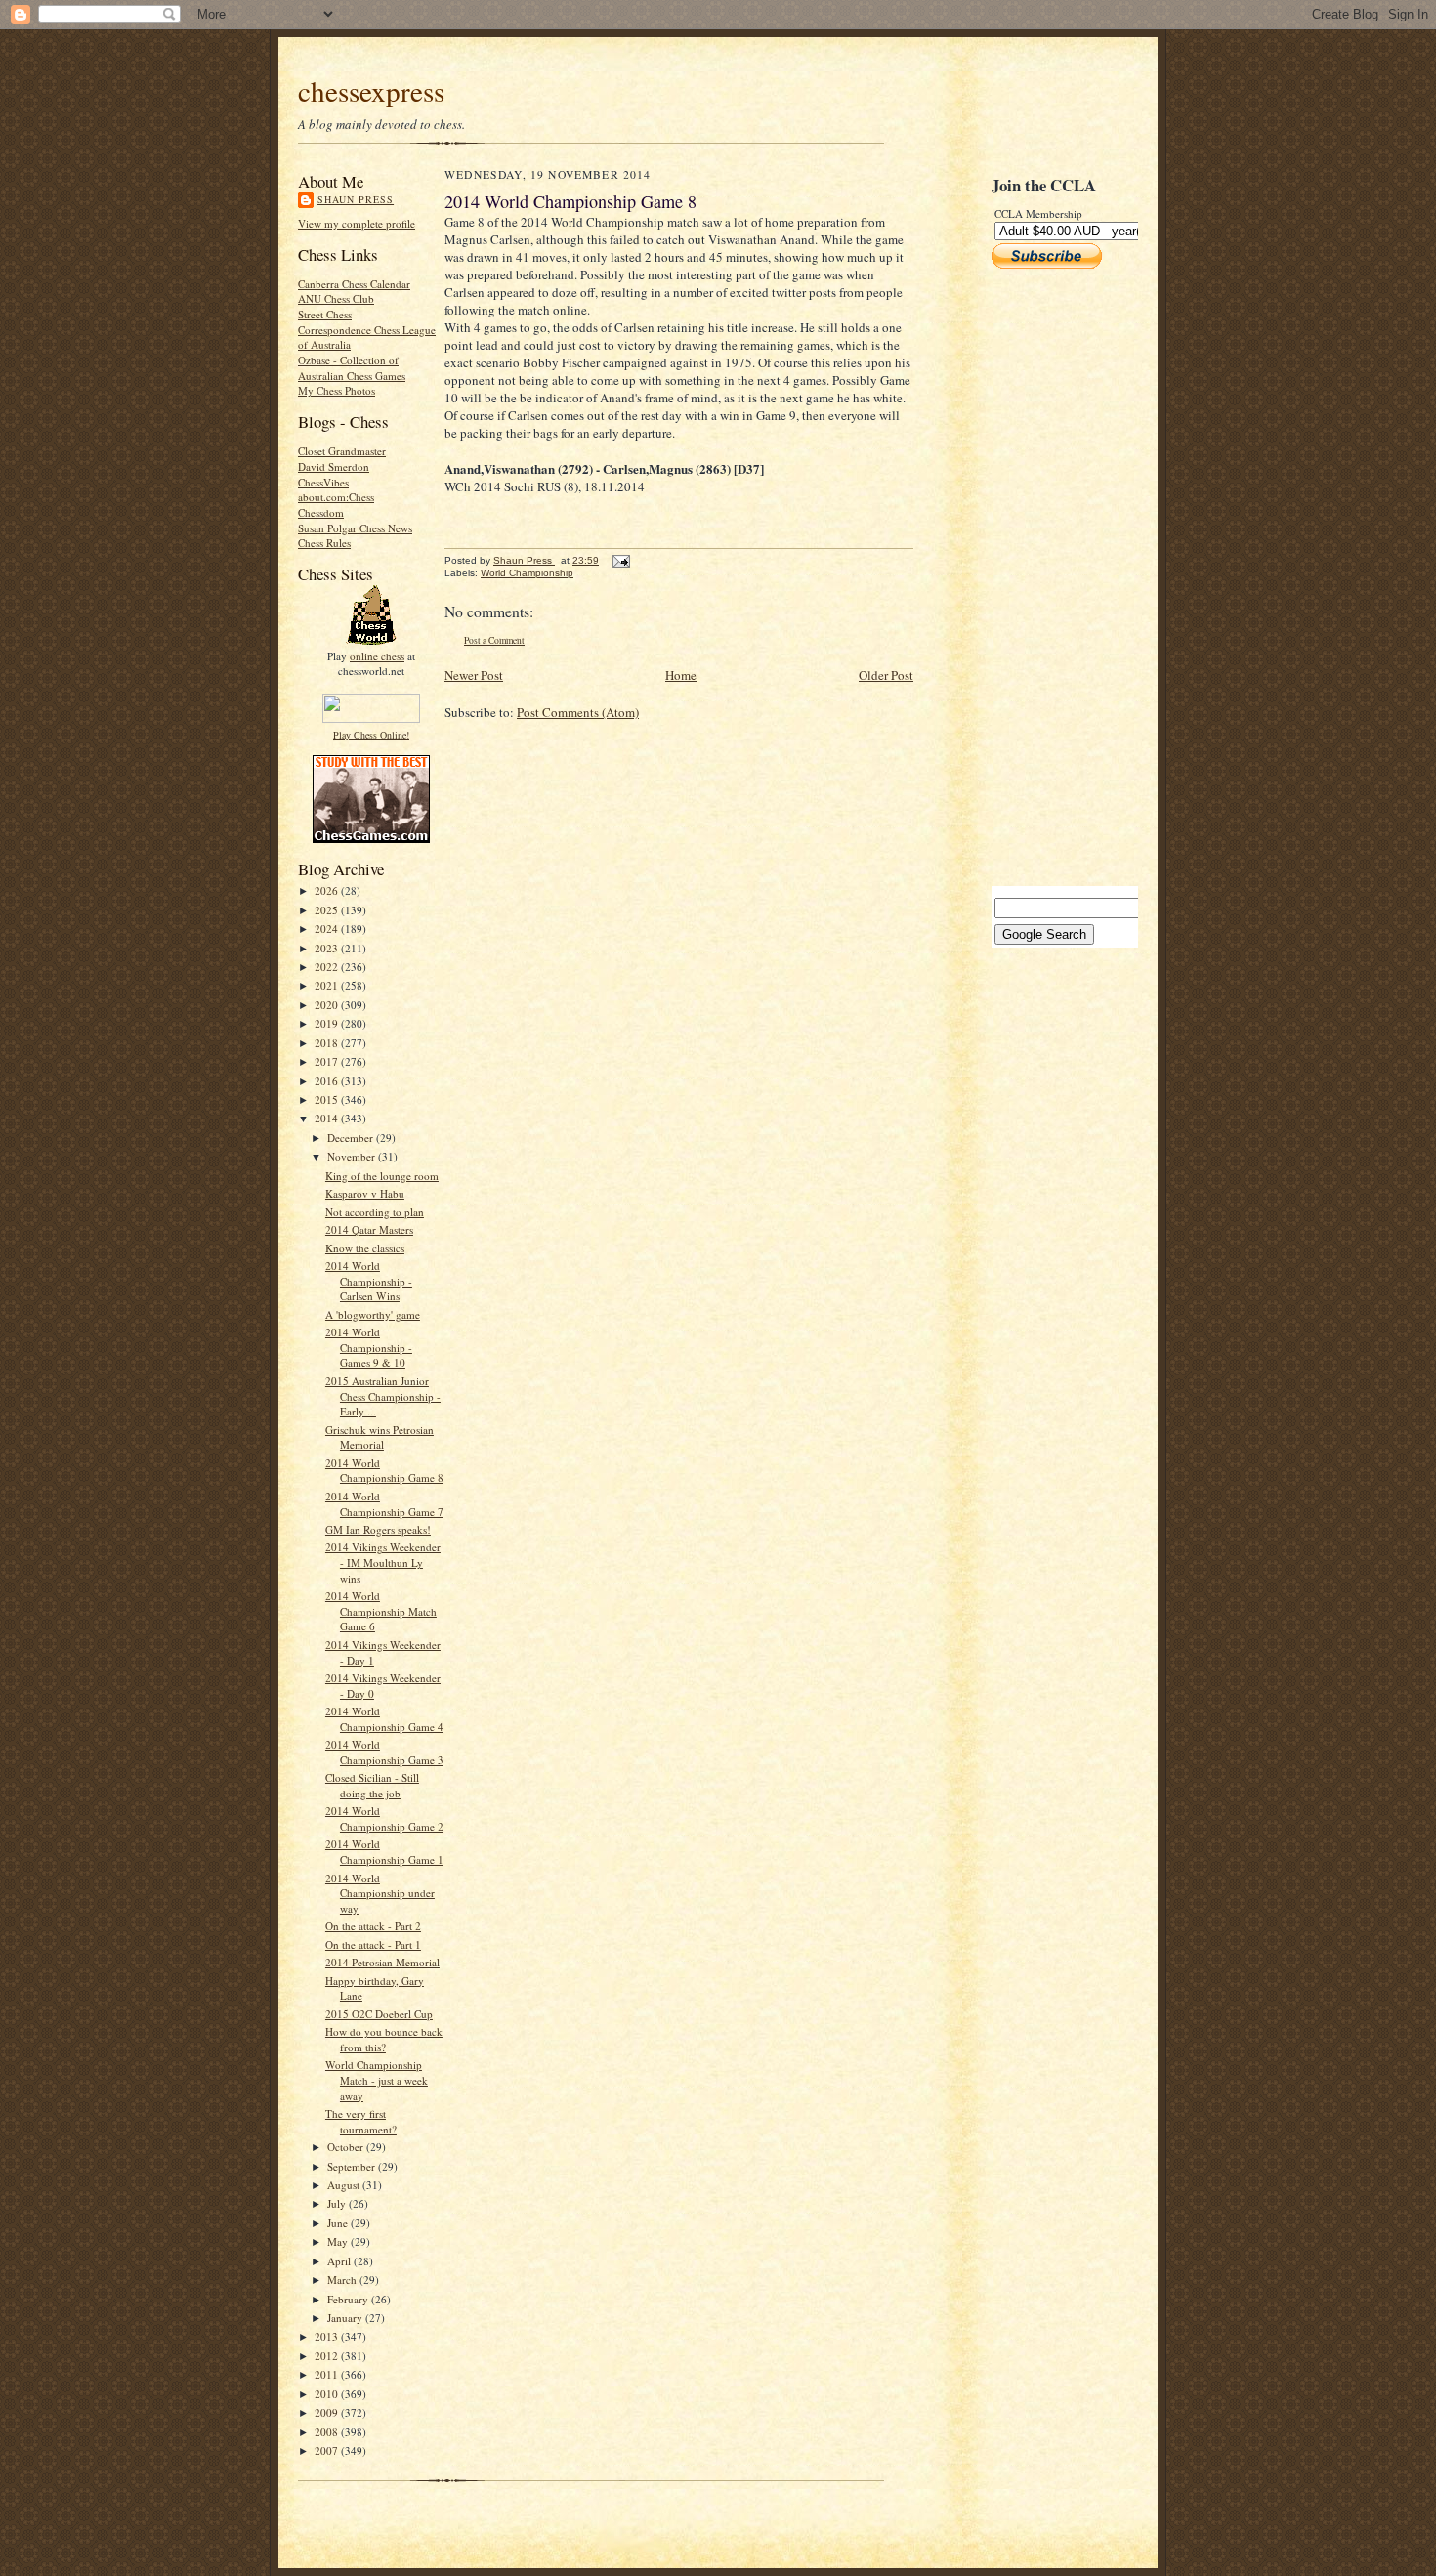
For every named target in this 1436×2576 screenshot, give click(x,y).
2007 (328, 2450)
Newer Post (474, 675)
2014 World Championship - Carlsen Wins (369, 1281)
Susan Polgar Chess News (355, 528)
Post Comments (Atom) (578, 712)
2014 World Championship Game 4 (384, 1719)
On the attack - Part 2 (373, 1926)
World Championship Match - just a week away (377, 2080)
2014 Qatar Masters (369, 1229)
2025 (328, 910)
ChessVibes (323, 482)
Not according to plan (375, 1212)
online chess (377, 656)
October (347, 2147)
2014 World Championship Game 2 (384, 1818)
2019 (328, 1023)
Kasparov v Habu (365, 1193)
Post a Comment (494, 640)
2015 (328, 1099)
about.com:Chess (336, 497)
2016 (328, 1081)
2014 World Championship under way (380, 1893)
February (349, 2299)
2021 (328, 985)
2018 (328, 1043)
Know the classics (365, 1248)
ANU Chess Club (336, 298)
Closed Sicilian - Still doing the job (372, 1785)
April (340, 2261)
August (345, 2185)
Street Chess (325, 314)
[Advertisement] (1050, 577)
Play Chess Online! (371, 735)
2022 (328, 967)
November (353, 1156)
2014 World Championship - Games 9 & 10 (369, 1347)
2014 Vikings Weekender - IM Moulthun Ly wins (383, 1562)
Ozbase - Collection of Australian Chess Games (352, 368)
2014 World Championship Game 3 (384, 1752)
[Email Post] (620, 560)
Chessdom (321, 512)
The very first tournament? (361, 2121)
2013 (328, 2336)
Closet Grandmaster (342, 451)
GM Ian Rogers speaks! (378, 1529)
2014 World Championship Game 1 (384, 1852)
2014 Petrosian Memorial (382, 1962)
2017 (328, 1061)
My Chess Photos (337, 390)
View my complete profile (357, 223)
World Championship (527, 573)
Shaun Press (356, 199)
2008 (328, 2432)
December (352, 1138)
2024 (328, 929)
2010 (328, 2394)
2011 (328, 2374)
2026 (328, 890)
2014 (328, 1118)
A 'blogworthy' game (373, 1314)
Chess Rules (324, 543)
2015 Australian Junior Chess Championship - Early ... (383, 1396)
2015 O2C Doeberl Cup (379, 2014)
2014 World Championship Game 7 (384, 1504)
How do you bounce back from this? (384, 2039)
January (346, 2318)
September (353, 2166)
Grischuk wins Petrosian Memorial (380, 1437)
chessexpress (371, 90)
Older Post (886, 675)
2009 (328, 2412)
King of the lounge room (382, 1176)
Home (681, 675)
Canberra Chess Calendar (354, 284)
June (339, 2223)
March (343, 2280)
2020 (328, 1005)
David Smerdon (334, 466)
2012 (328, 2356)
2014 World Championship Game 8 (384, 1471)
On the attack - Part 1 (373, 1944)
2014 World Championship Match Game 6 (381, 1611)
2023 (328, 948)
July (338, 2203)
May (339, 2241)
